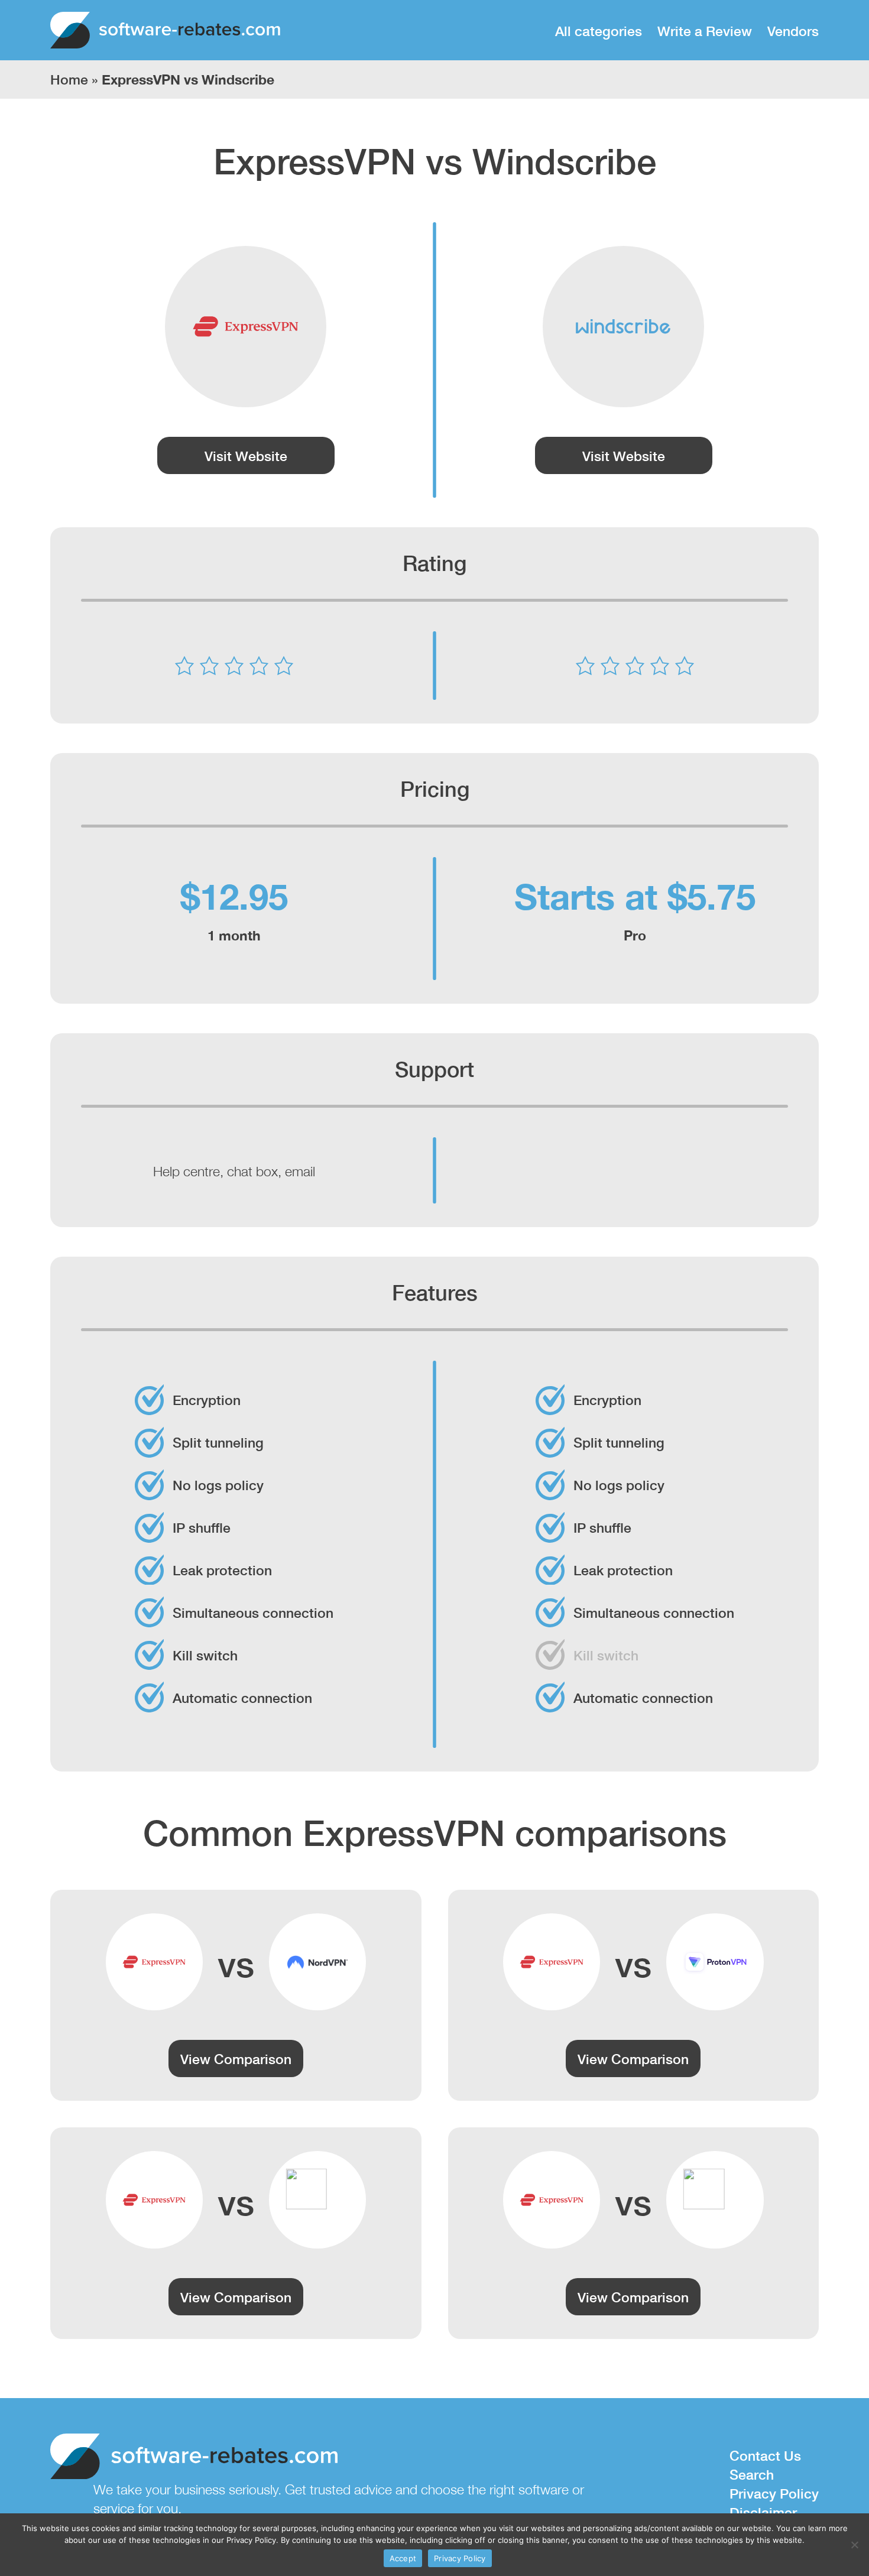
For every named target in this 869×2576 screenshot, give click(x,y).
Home (69, 79)
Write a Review (705, 30)
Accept (403, 2558)
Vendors (793, 30)
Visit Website (246, 455)
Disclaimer (763, 2512)
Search (752, 2474)
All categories (599, 30)
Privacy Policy (774, 2493)
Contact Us (765, 2455)
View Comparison (236, 2058)
